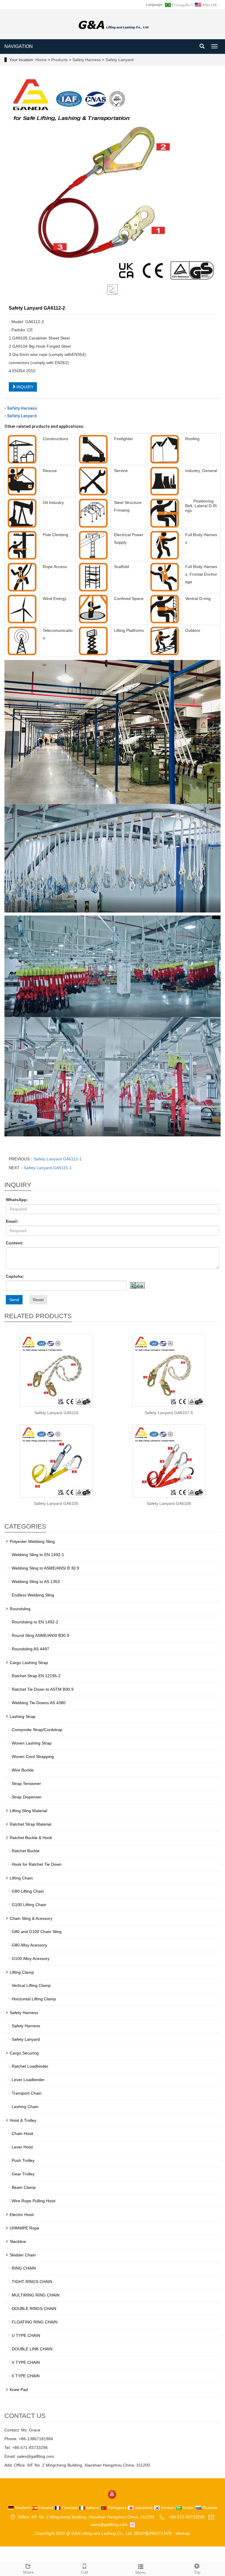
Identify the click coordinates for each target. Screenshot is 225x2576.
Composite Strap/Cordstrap (37, 1730)
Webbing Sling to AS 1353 (36, 1582)
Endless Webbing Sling (33, 1595)
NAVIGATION (19, 46)
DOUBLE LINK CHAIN (32, 2349)
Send (14, 1300)
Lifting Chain (21, 1878)
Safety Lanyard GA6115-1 (48, 1168)
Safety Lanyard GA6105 (56, 1503)
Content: (15, 1243)
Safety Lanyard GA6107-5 (169, 1413)
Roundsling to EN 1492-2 (35, 1622)
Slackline (18, 2241)
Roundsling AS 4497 (30, 1649)
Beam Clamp (24, 2187)
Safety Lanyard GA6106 (169, 1503)
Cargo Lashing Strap (29, 1663)
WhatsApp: (17, 1200)
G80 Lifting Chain (28, 1891)
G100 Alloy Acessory (31, 1958)
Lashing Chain (25, 2107)
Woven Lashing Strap (32, 1743)
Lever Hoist (22, 2147)
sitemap (183, 2533)
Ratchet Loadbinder (30, 2066)
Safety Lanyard (119, 60)
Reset (38, 1300)
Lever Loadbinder (28, 2080)
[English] (206, 5)
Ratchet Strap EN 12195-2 (36, 1676)
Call (84, 2572)
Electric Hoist (22, 2215)
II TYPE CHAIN (26, 2376)
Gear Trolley (23, 2174)
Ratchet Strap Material (30, 1824)
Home (41, 60)
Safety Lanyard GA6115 (56, 1413)
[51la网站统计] (132, 2524)
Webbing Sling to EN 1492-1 (38, 1555)
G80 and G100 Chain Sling (37, 1932)
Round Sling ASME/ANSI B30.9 (40, 1635)
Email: (12, 1221)
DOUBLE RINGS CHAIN (34, 2309)
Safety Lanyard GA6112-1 (58, 1159)
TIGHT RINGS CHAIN (32, 2282)
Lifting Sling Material (28, 1811)
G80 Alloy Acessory (29, 1945)
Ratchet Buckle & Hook (31, 1838)
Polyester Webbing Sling (32, 1541)
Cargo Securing (24, 2053)
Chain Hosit (22, 2133)
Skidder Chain (23, 2255)
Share (28, 2572)
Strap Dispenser (27, 1797)
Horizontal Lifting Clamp (34, 1999)
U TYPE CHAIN (26, 2335)
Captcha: (15, 1276)
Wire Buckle (23, 1770)
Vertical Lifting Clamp (31, 1985)
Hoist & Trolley (23, 2120)
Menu (141, 2572)
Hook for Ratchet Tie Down (37, 1864)
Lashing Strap (23, 1716)
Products (60, 60)
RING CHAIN (24, 2268)
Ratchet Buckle (26, 1851)
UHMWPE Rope (24, 2228)
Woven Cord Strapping (33, 1757)
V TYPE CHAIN (26, 2362)
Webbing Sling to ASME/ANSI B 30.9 (45, 1568)
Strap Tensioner (26, 1783)
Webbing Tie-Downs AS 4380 (39, 1703)
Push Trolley (23, 2160)
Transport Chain (27, 2093)
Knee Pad (19, 2390)
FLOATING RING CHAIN (35, 2322)
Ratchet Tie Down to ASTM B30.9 (43, 1689)
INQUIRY (25, 387)
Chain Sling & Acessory (31, 1918)
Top (197, 2572)
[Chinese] (177, 5)
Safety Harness (87, 60)
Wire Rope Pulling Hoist (34, 2201)
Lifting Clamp (22, 1972)
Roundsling (20, 1609)
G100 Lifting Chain (29, 1905)
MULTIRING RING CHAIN (36, 2295)
